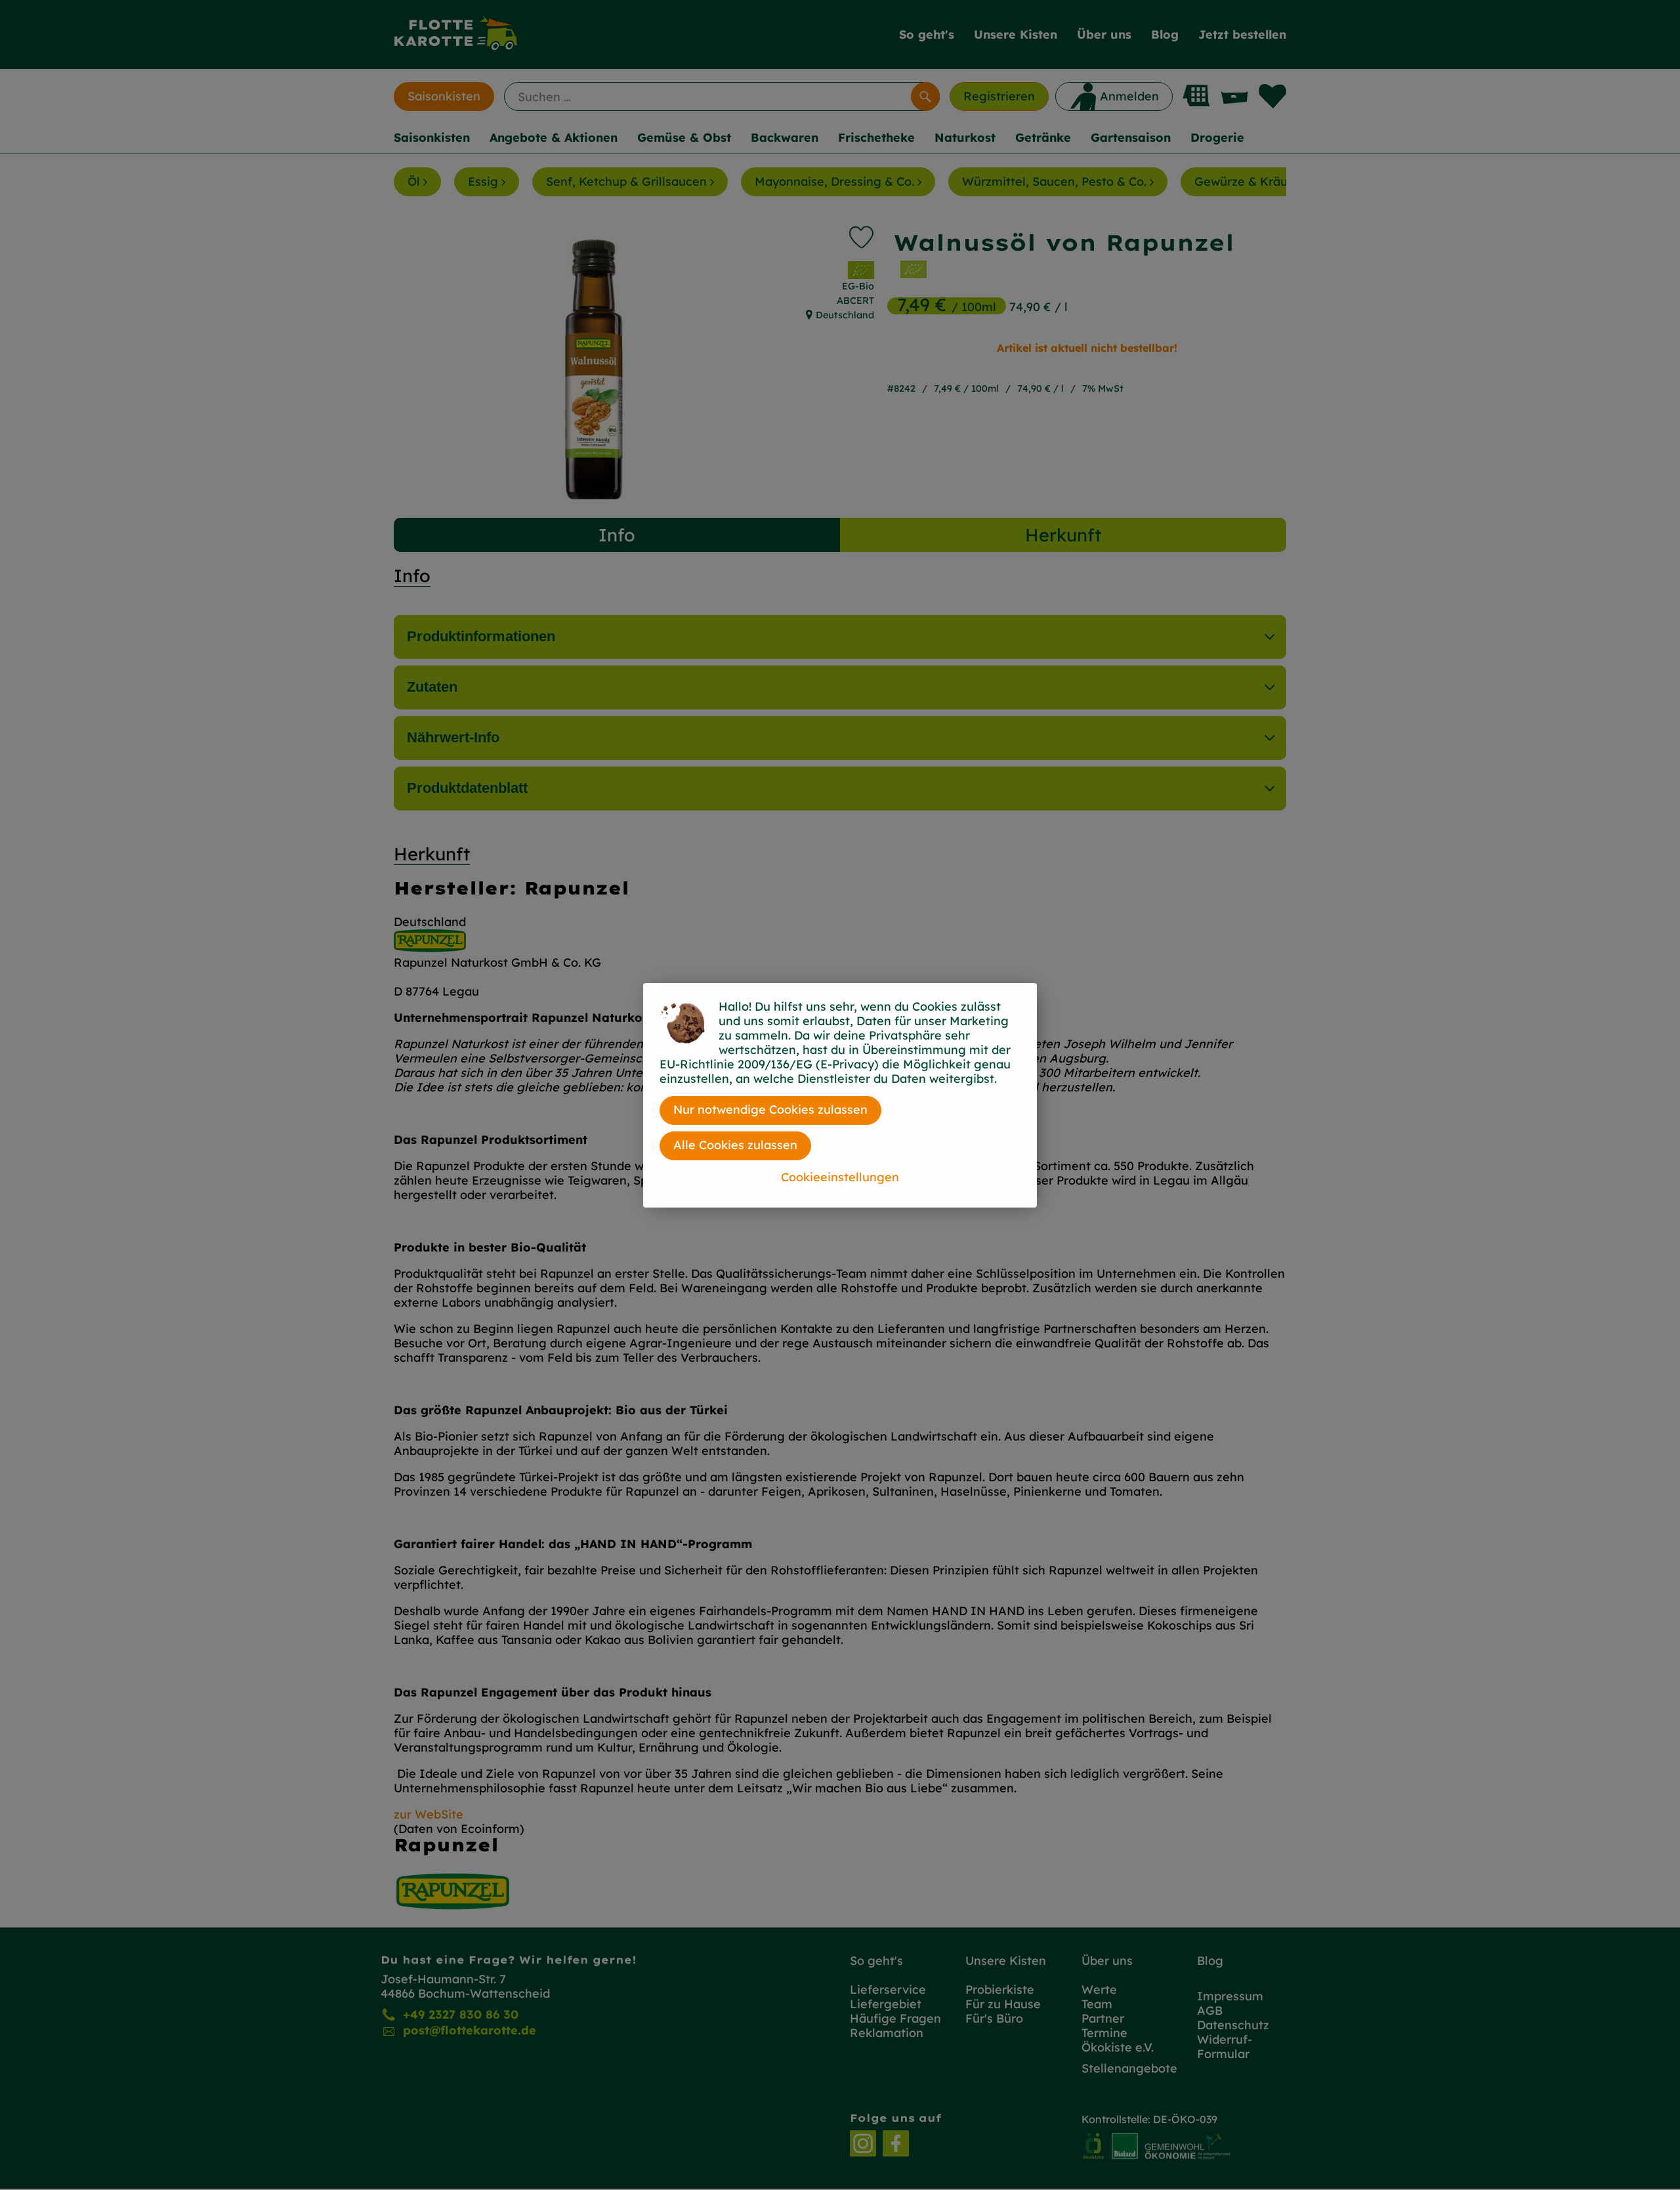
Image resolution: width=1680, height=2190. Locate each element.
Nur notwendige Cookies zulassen (770, 1109)
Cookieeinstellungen (840, 1177)
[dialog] (840, 1095)
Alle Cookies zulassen (735, 1145)
